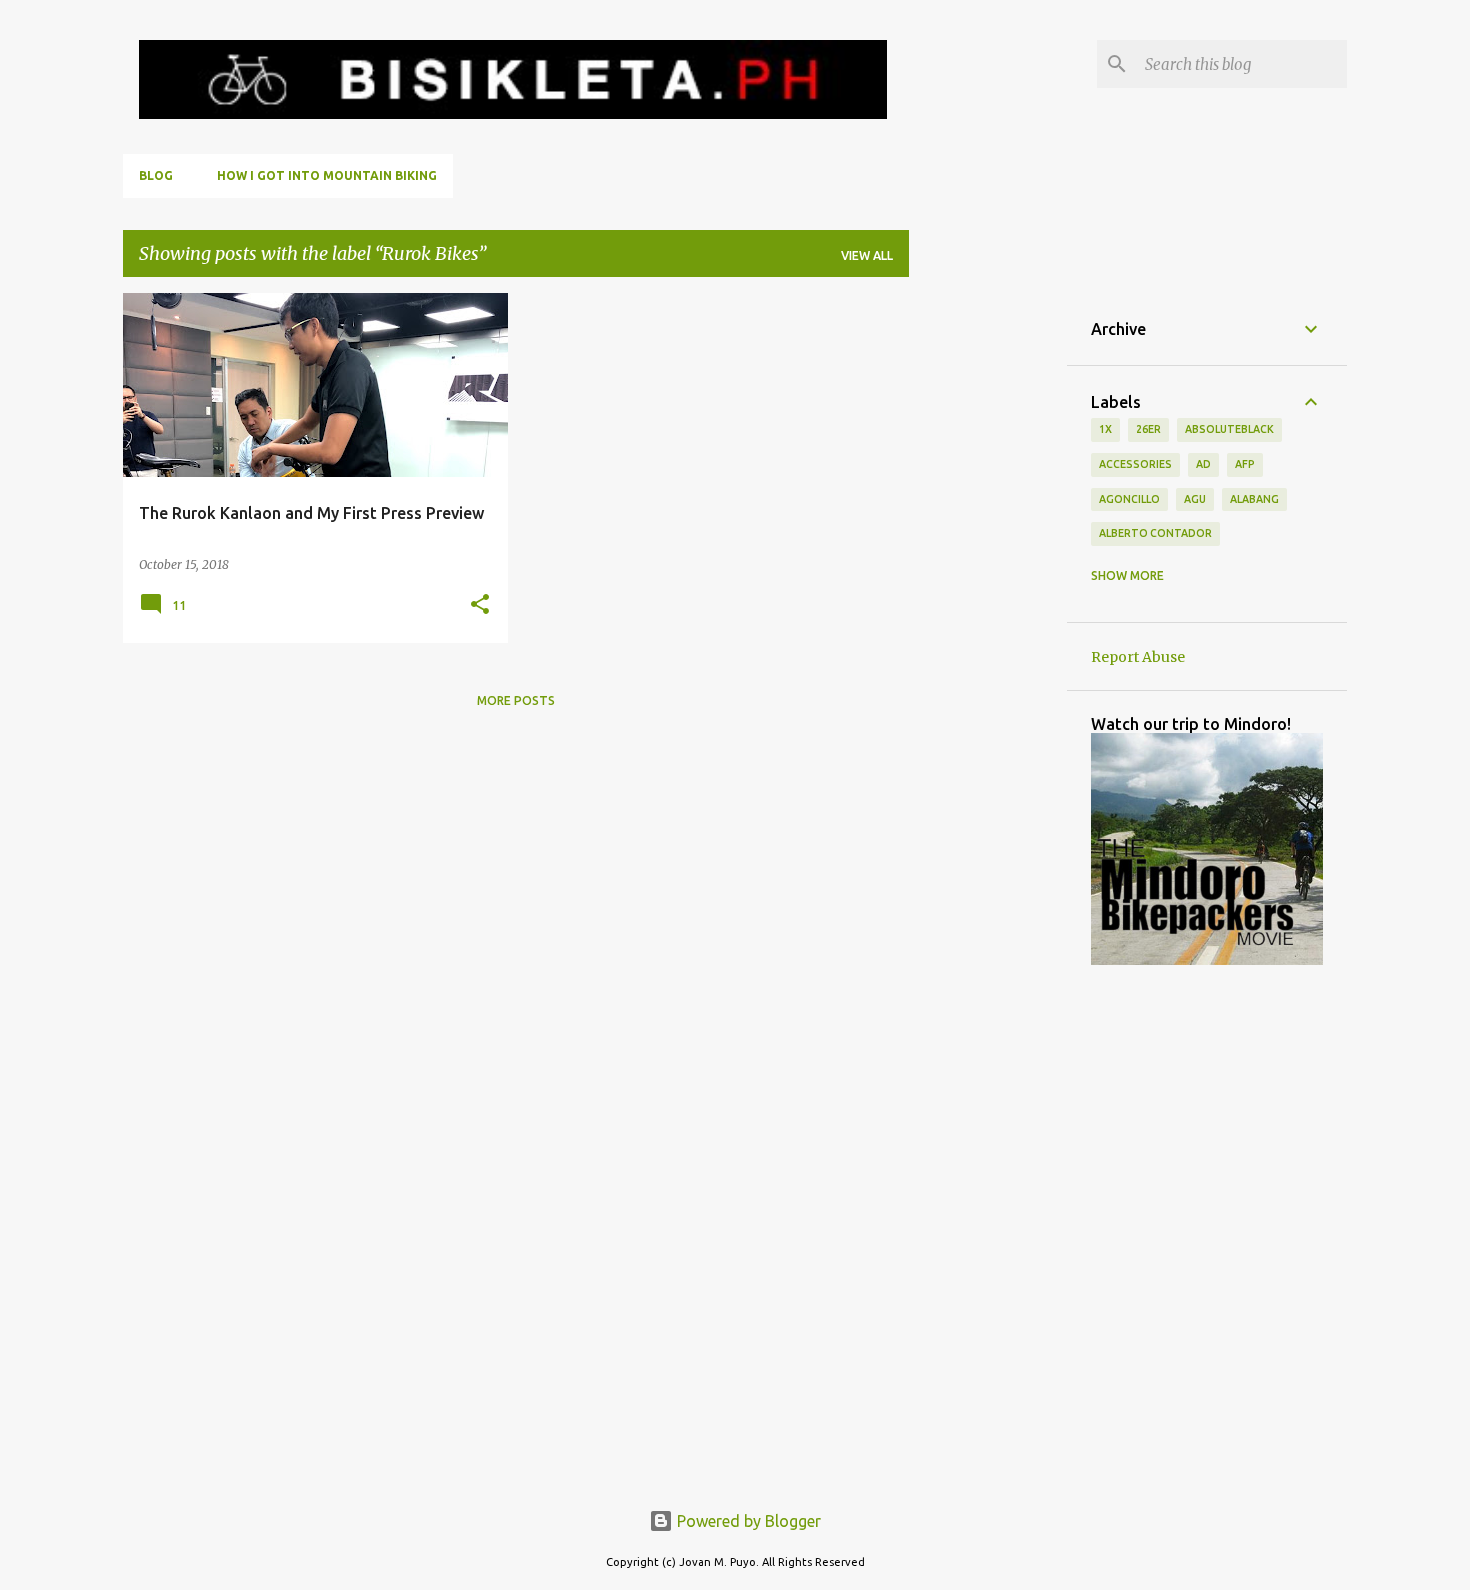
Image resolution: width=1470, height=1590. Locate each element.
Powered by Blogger (747, 1521)
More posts (516, 700)
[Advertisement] (988, 593)
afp (1245, 464)
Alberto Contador (1155, 533)
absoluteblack (1229, 429)
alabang (1254, 499)
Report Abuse (1138, 657)
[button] (480, 605)
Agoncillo (1129, 499)
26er (1148, 429)
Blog (156, 175)
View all (867, 255)
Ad (1203, 464)
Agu (1195, 499)
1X (1105, 429)
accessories (1135, 464)
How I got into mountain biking (327, 175)
